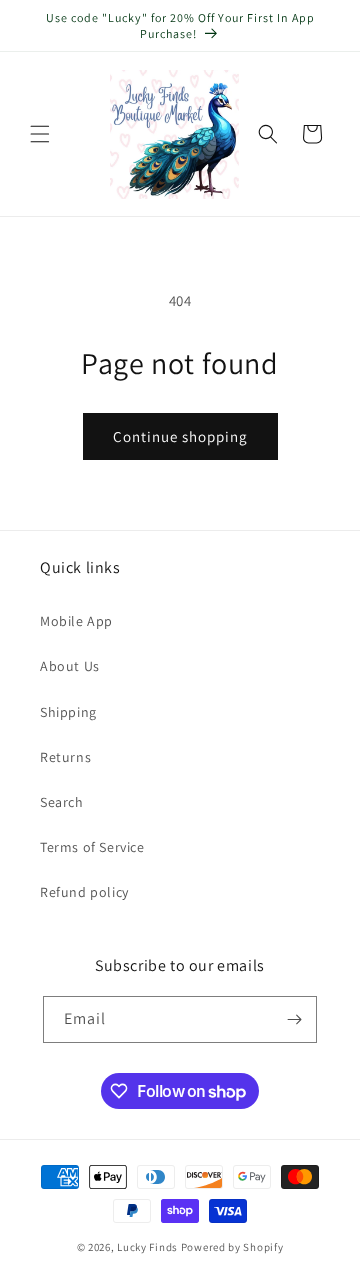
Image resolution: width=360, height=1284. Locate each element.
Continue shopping (180, 436)
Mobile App (76, 621)
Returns (65, 757)
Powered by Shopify (232, 1247)
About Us (70, 666)
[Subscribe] (294, 1019)
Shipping (68, 712)
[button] (40, 134)
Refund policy (84, 892)
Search (62, 802)
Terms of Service (92, 847)
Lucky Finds (147, 1247)
